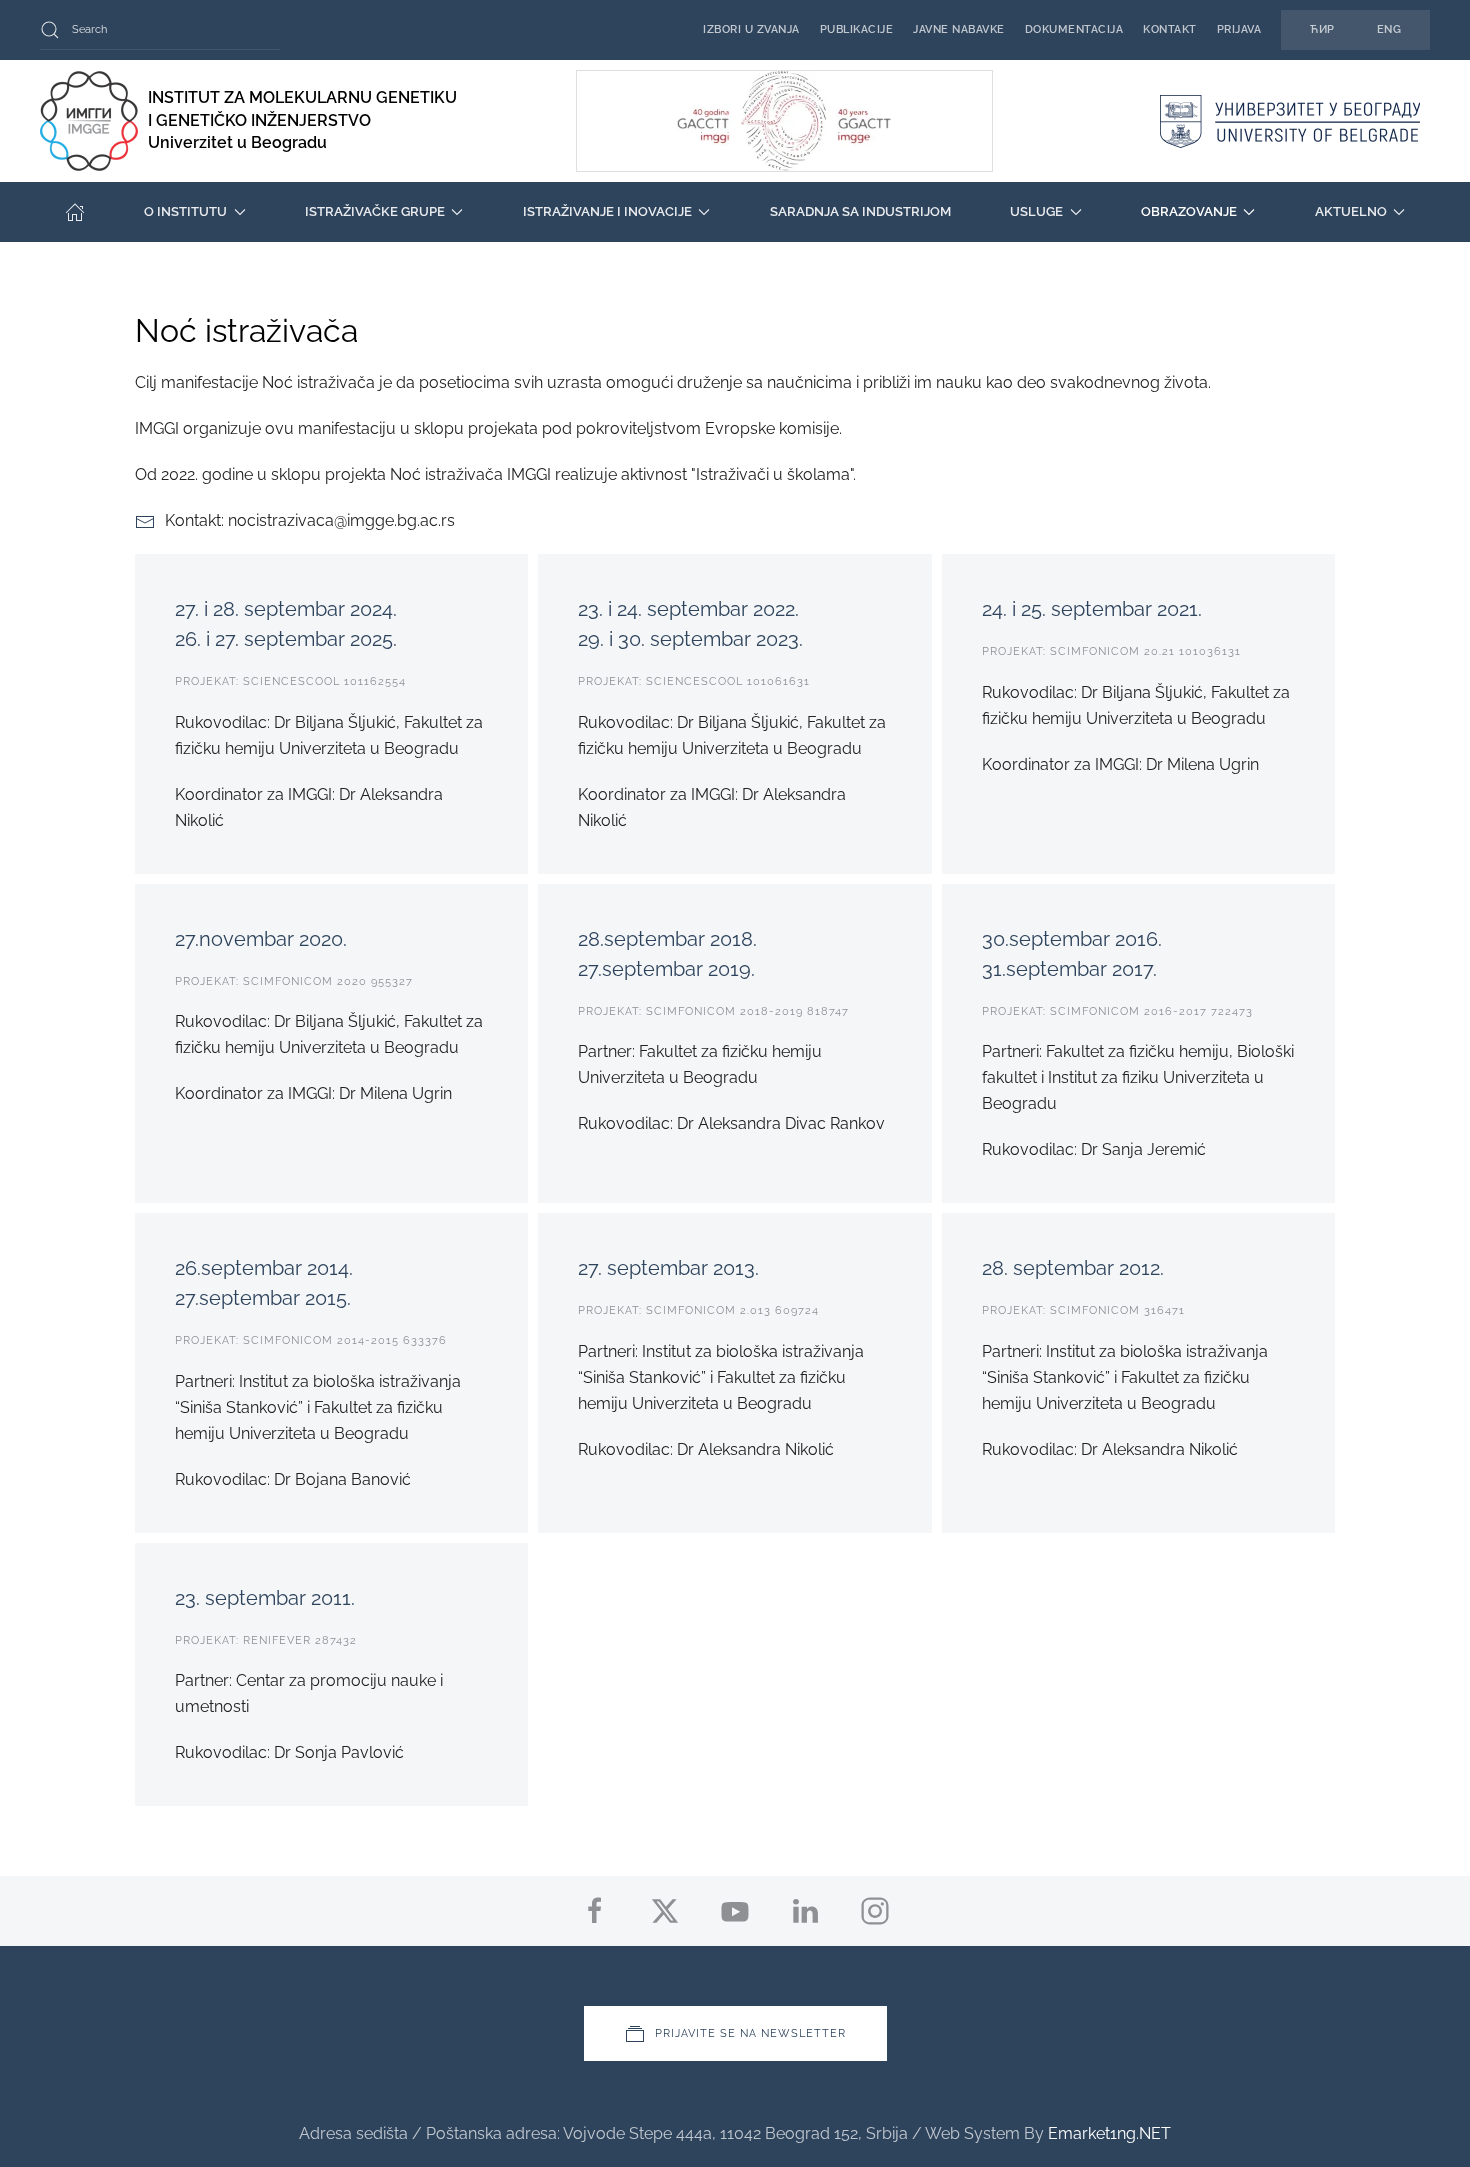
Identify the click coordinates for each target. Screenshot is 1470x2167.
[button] (735, 2033)
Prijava (1239, 29)
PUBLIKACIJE (857, 29)
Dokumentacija (1074, 29)
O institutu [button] (185, 211)
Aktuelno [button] (1351, 211)
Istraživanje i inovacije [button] (607, 211)
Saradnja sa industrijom (860, 211)
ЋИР (1322, 29)
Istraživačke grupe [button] (375, 211)
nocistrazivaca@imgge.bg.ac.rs (341, 520)
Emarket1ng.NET (1109, 2133)
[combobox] (160, 30)
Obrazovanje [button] (1189, 211)
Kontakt (1170, 29)
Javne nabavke (959, 29)
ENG (1389, 29)
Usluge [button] (1036, 211)
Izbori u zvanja (751, 29)
